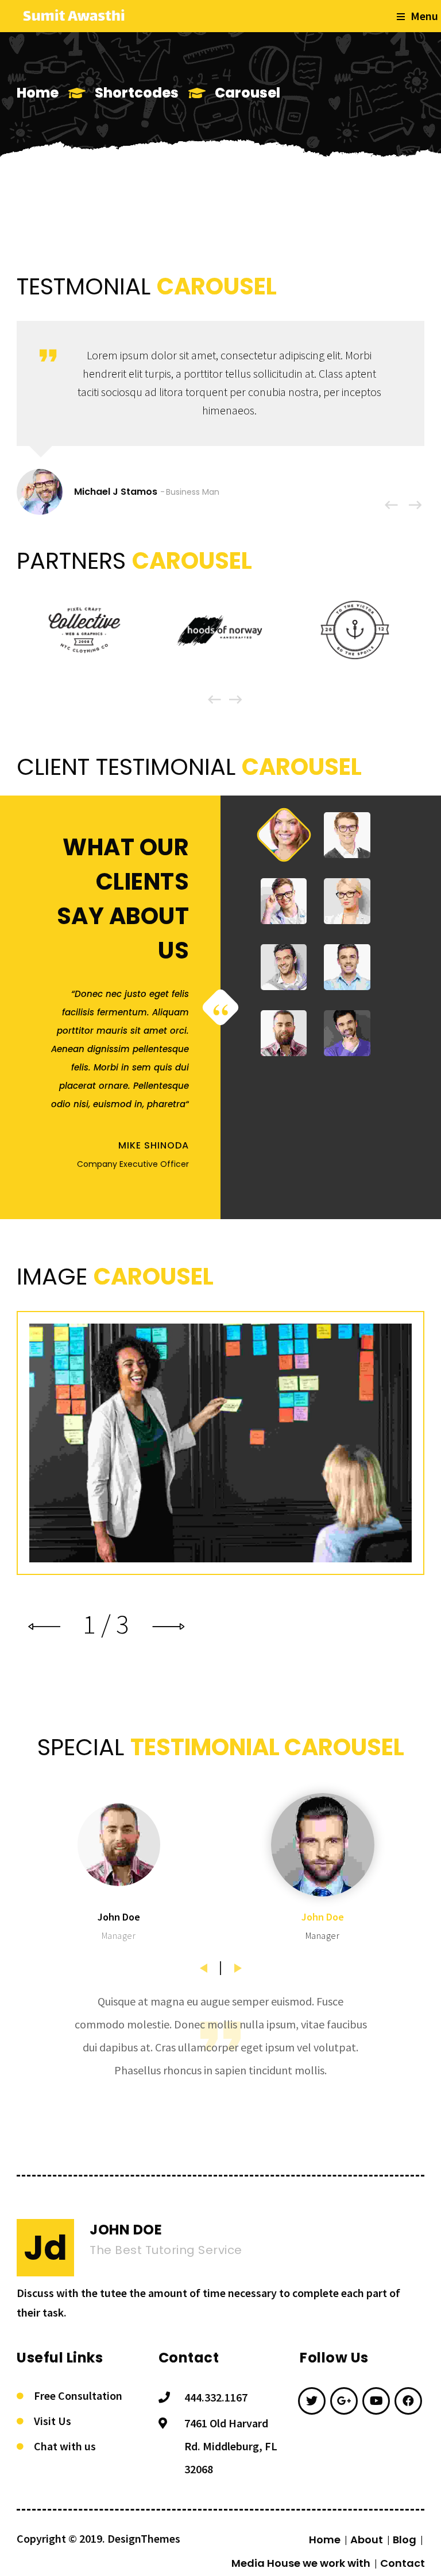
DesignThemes (144, 2538)
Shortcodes (137, 93)
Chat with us (65, 2446)
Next (238, 1964)
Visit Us (53, 2421)
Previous (203, 1964)
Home (38, 93)
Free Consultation (78, 2395)
